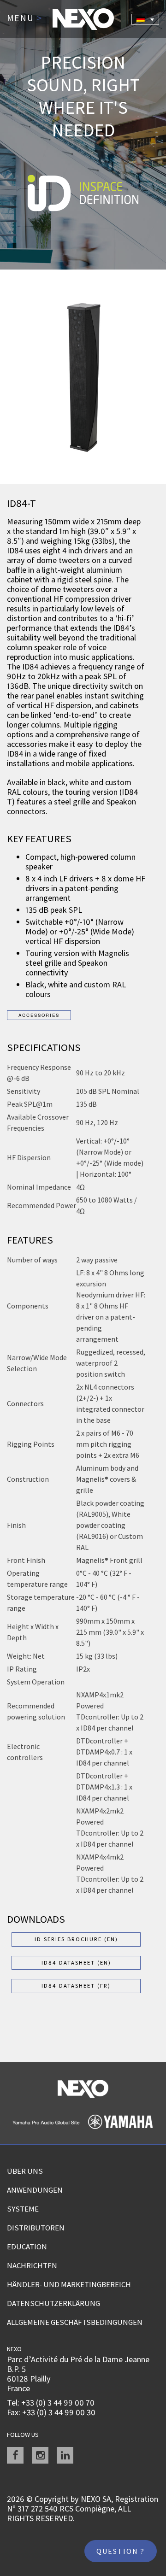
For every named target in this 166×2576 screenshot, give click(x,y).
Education (27, 2247)
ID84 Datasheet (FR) (76, 1986)
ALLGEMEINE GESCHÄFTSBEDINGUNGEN (75, 2322)
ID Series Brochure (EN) (76, 1939)
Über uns (25, 2171)
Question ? (121, 2551)
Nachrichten (32, 2265)
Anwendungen (35, 2190)
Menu (25, 18)
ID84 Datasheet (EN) (76, 1963)
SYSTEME (23, 2209)
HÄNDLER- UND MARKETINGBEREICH (69, 2284)
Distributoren (36, 2228)
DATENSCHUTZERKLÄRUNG (53, 2303)
